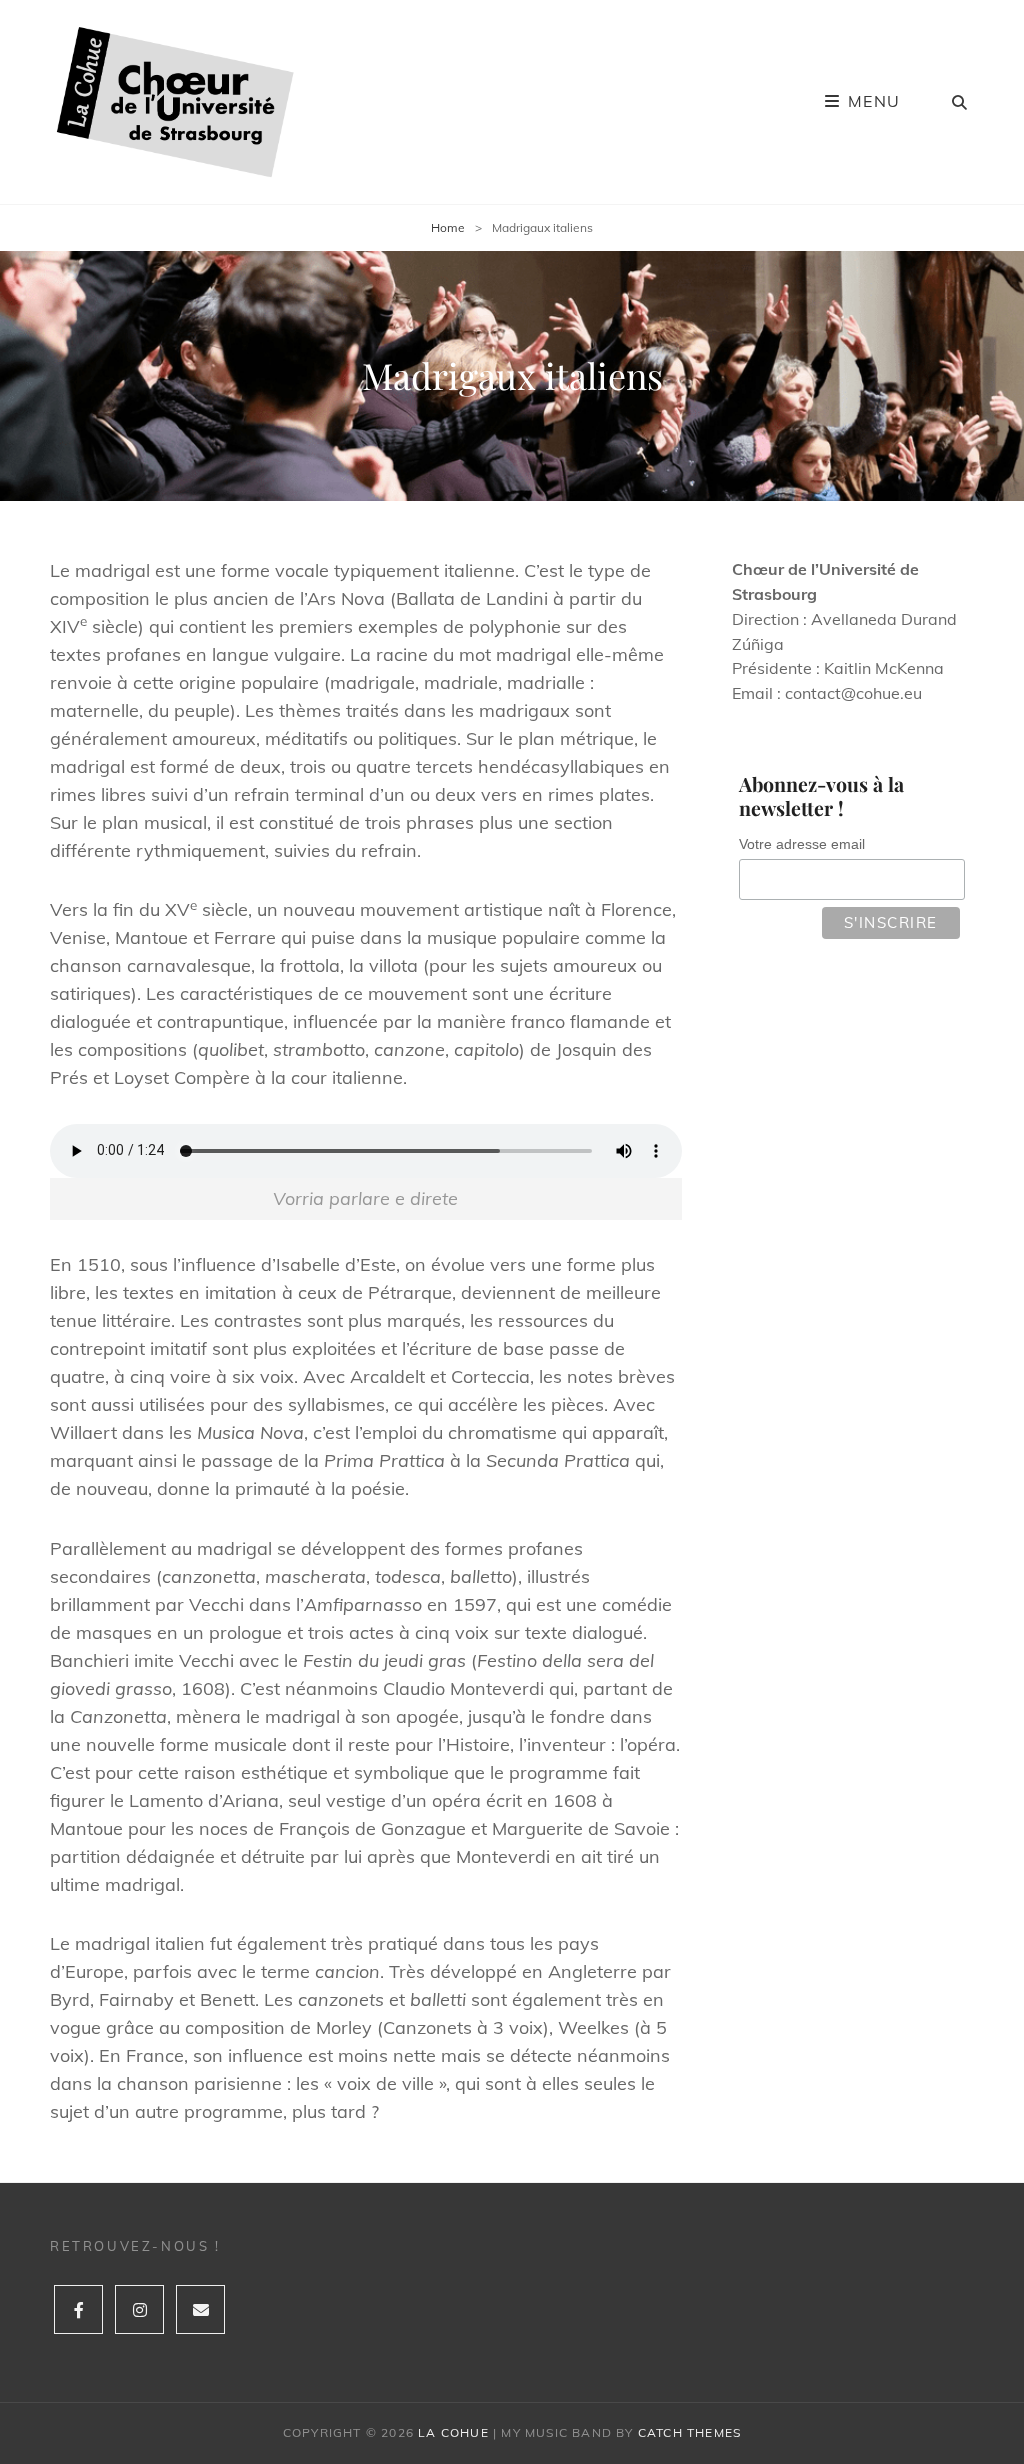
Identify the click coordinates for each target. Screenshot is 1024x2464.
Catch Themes (689, 2432)
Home (448, 227)
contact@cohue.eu (853, 693)
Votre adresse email (802, 844)
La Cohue (453, 2432)
